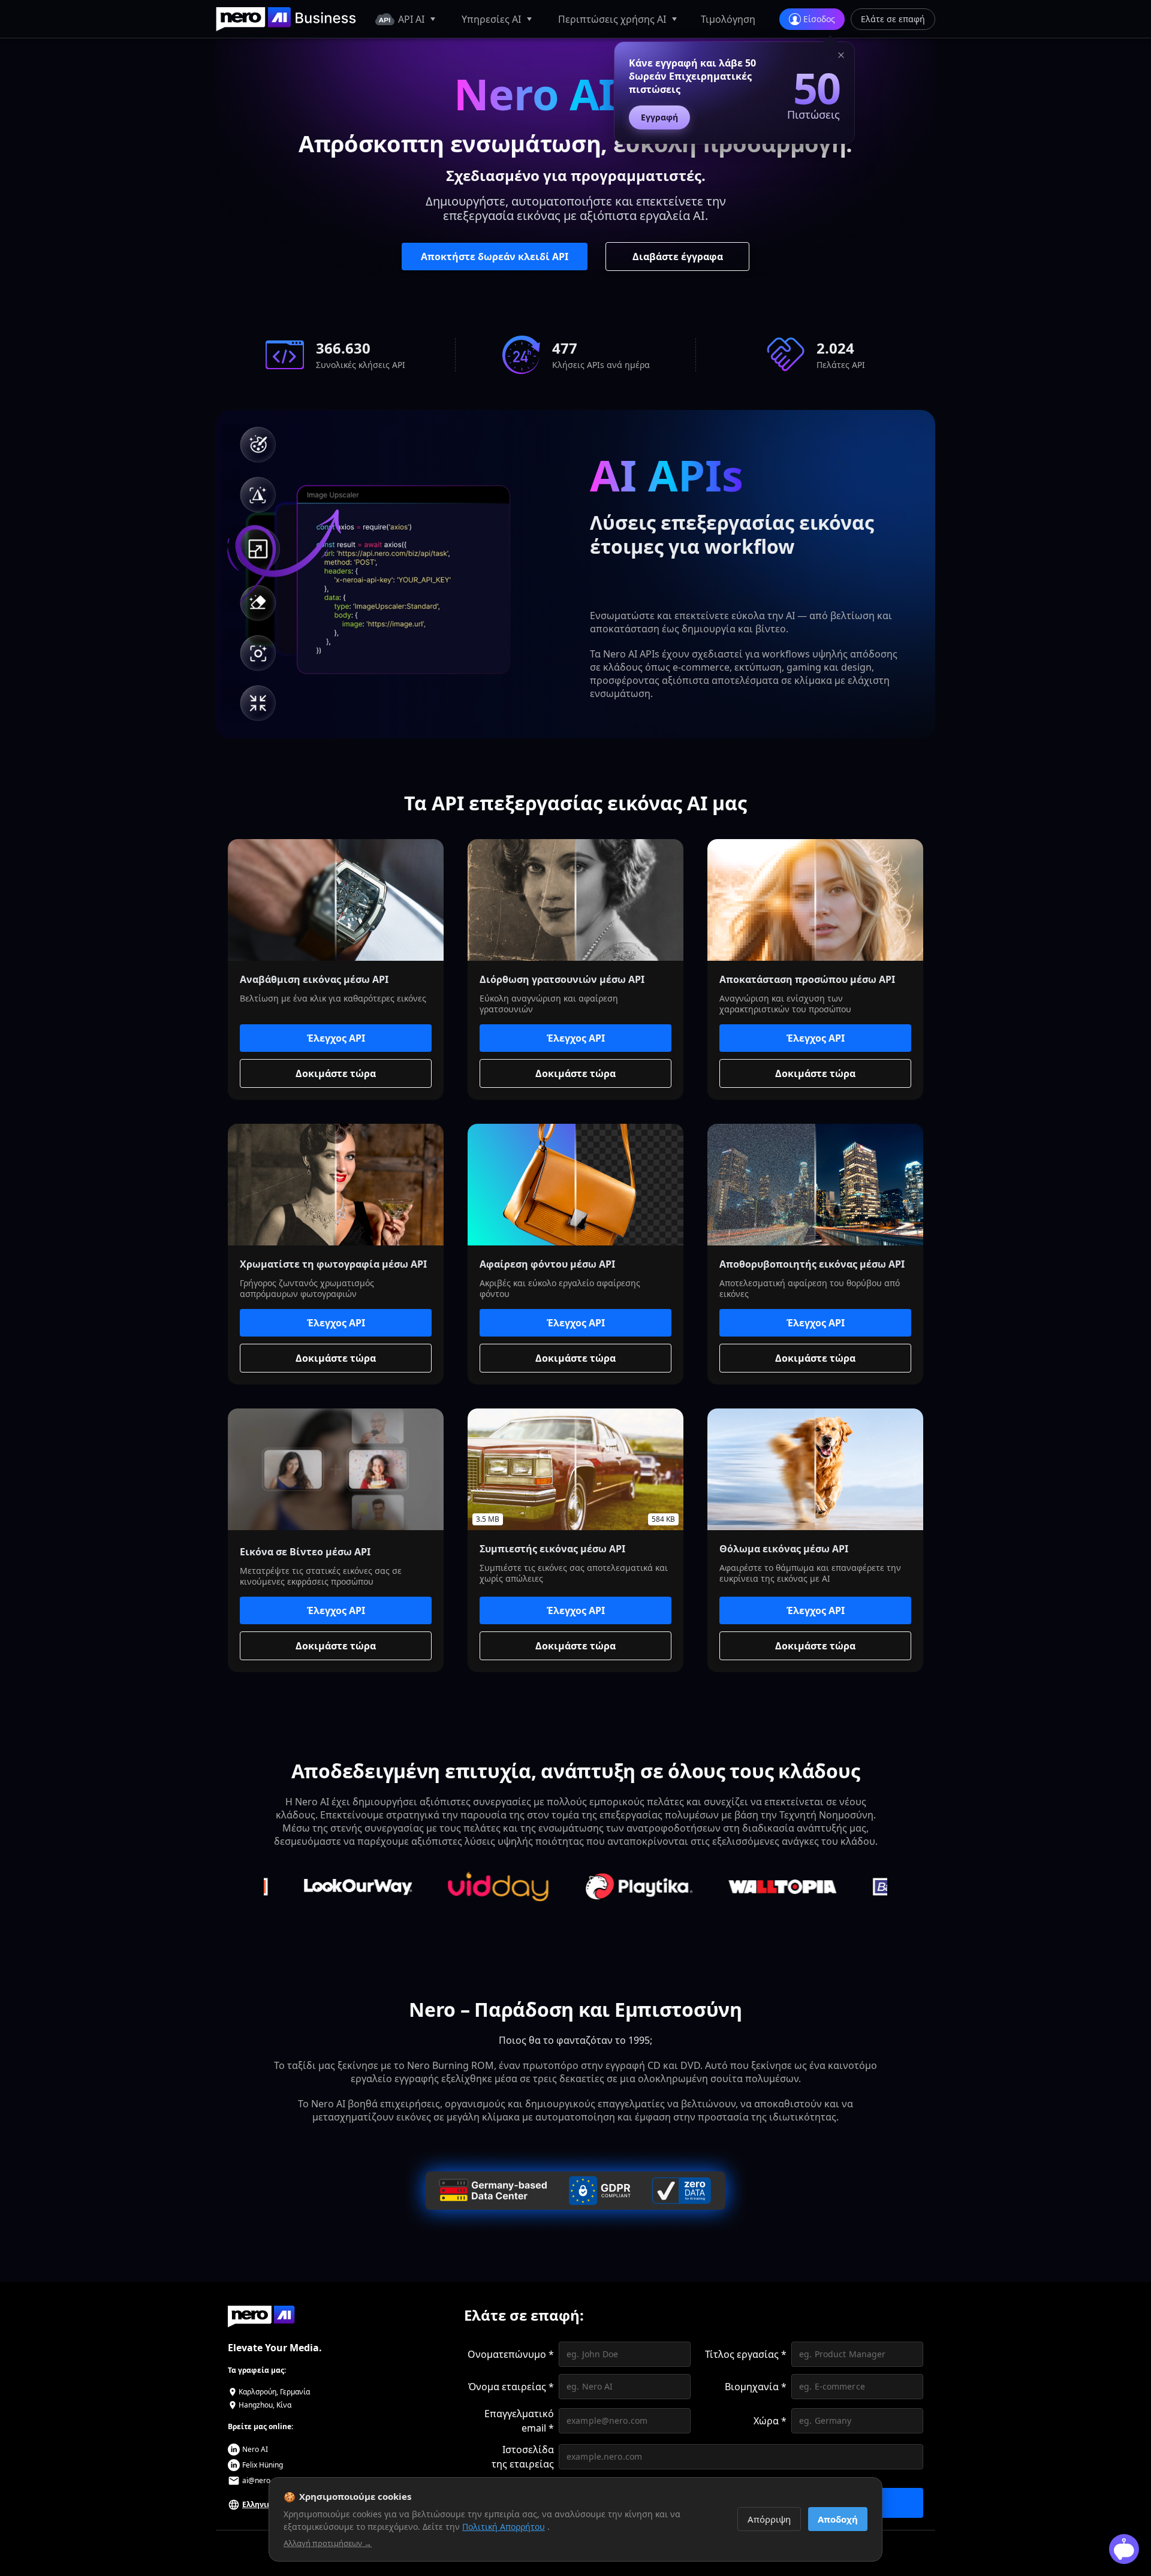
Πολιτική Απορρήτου (504, 2527)
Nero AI (255, 2449)
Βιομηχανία (756, 2387)
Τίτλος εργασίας (746, 2354)
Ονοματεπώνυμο (511, 2354)
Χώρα (770, 2421)
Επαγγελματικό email (519, 2421)
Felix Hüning (263, 2465)
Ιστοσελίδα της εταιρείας (523, 2457)
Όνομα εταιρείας (511, 2387)
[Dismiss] (841, 57)
